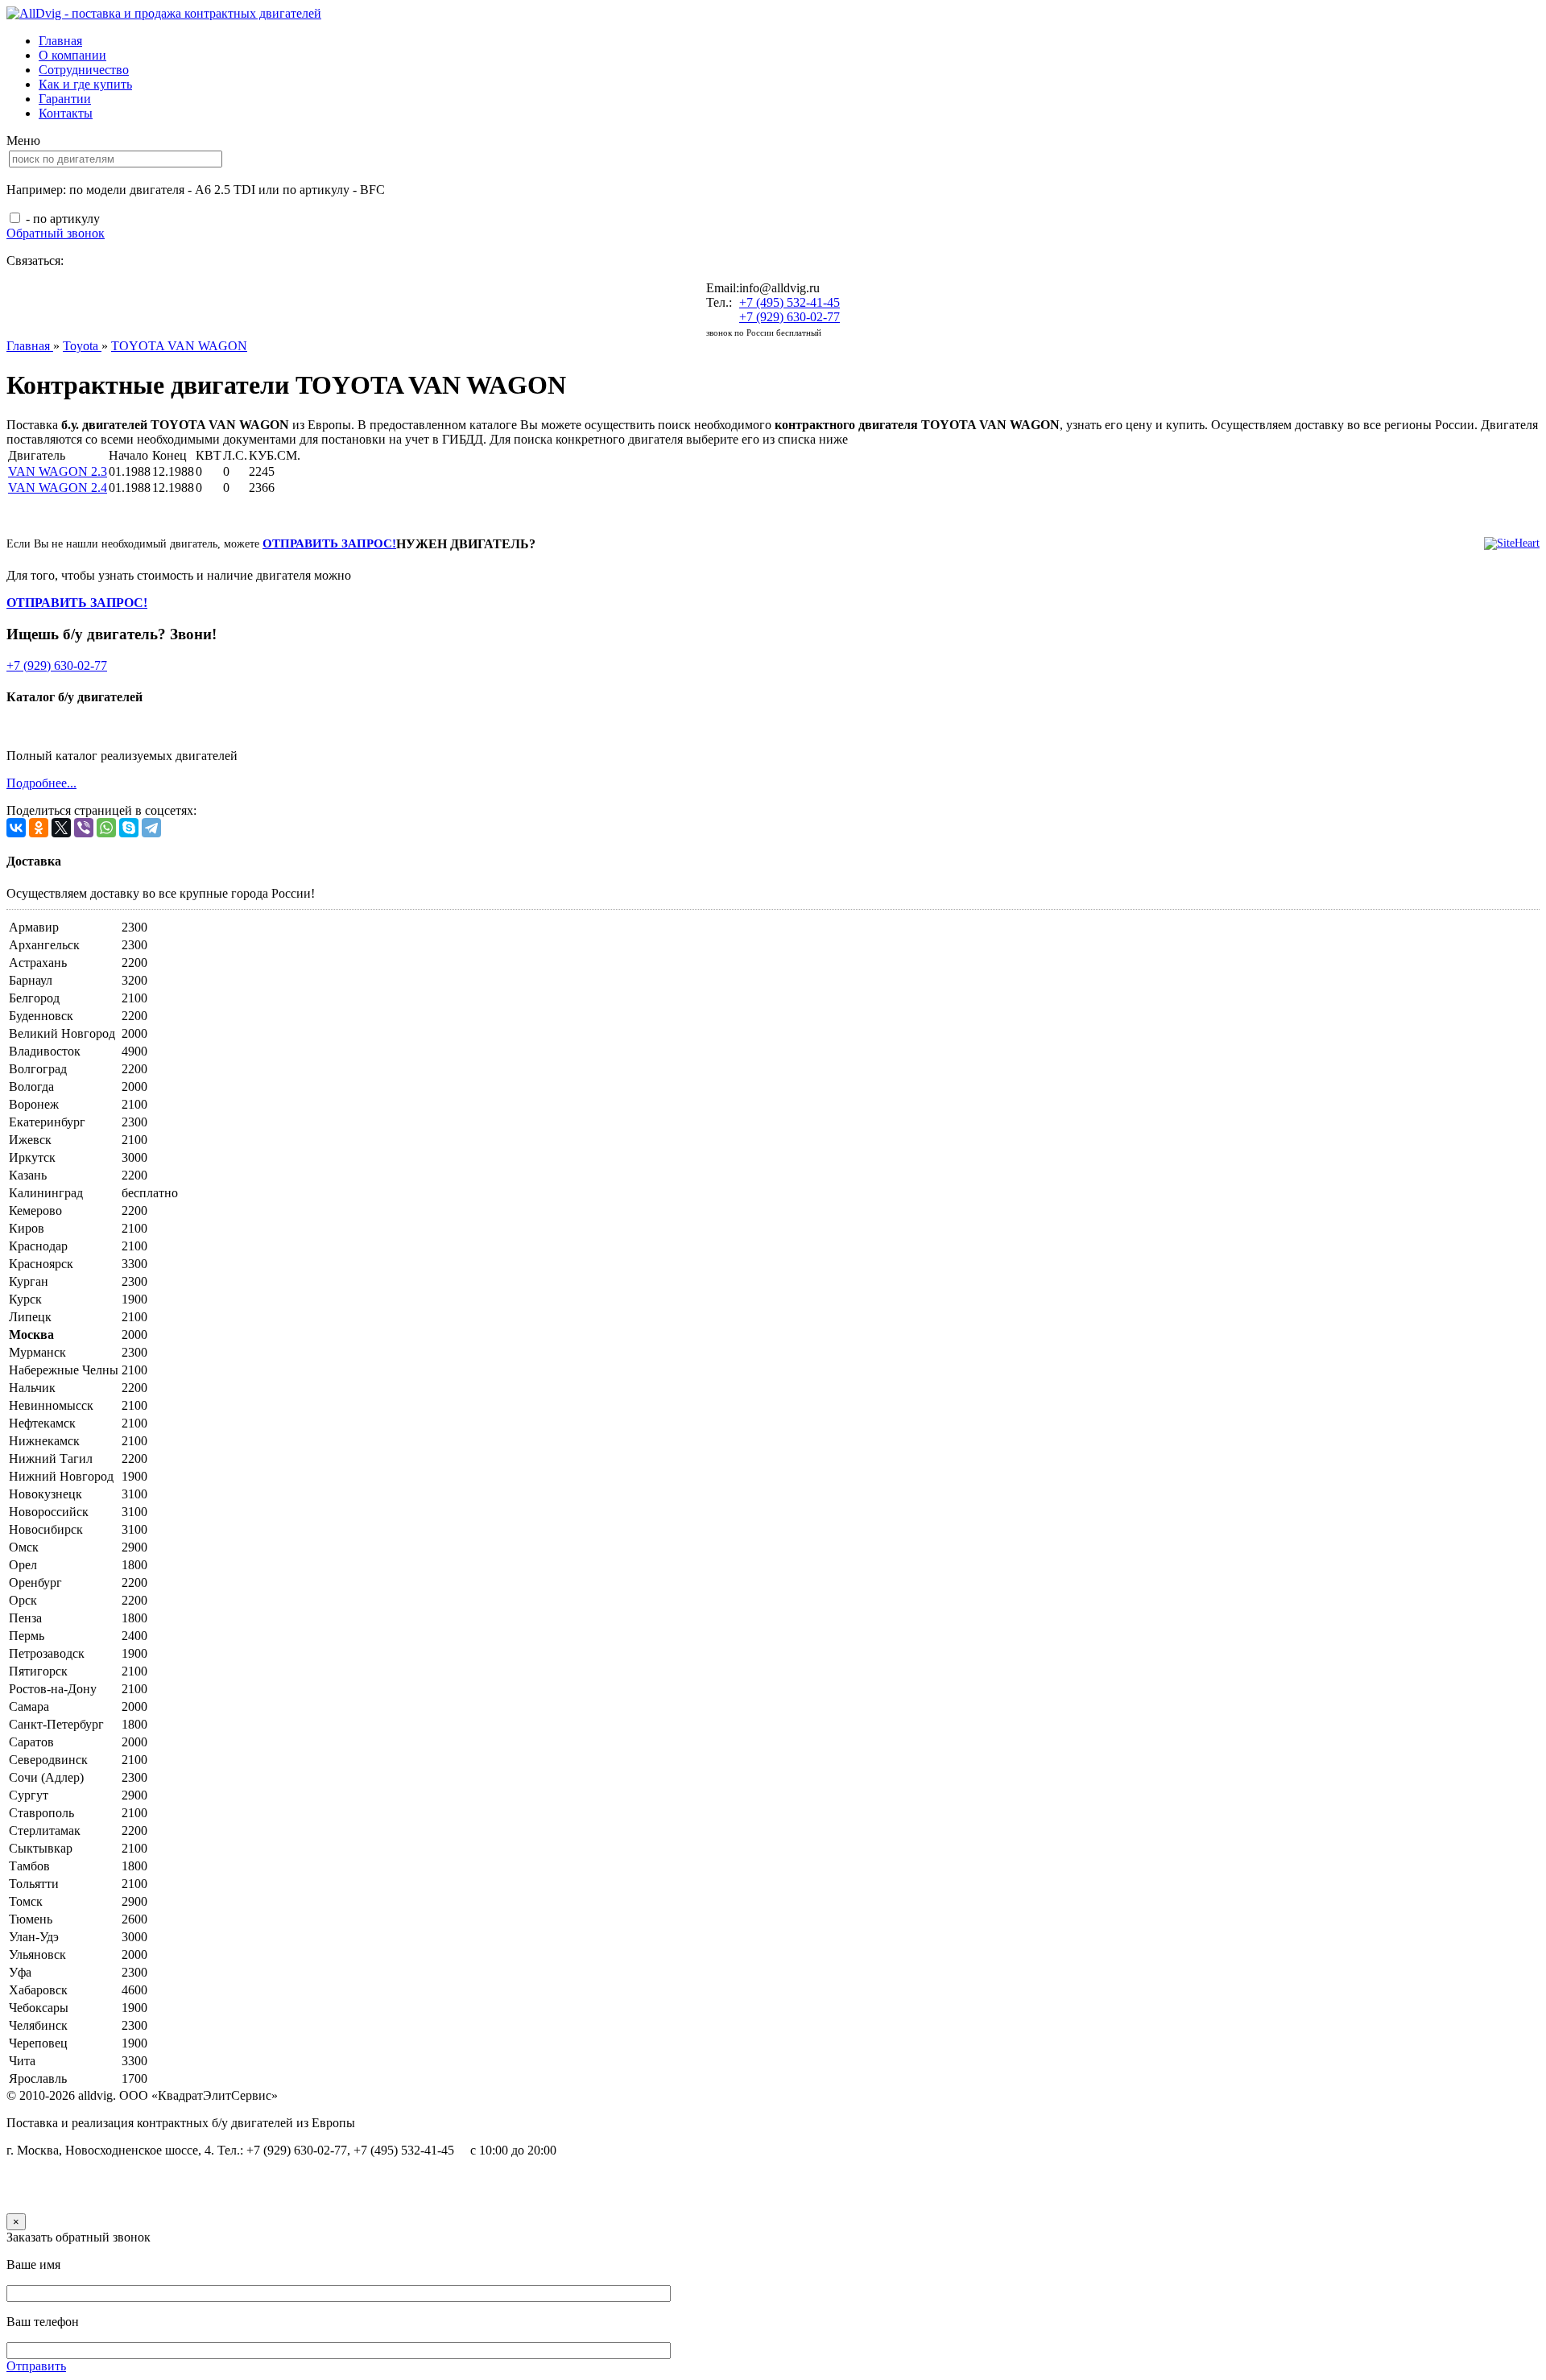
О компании (72, 55)
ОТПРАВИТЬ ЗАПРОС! (329, 543)
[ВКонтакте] (16, 828)
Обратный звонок (56, 233)
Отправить (36, 2366)
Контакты (66, 113)
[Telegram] (151, 828)
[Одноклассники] (39, 828)
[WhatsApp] (106, 828)
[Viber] (84, 828)
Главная (60, 41)
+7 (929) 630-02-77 (790, 317)
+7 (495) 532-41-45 (790, 302)
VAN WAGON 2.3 (58, 471)
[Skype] (129, 828)
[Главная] (164, 13)
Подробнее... (41, 783)
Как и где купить (85, 84)
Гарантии (65, 99)
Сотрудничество (84, 70)
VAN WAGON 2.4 (58, 488)
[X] (61, 828)
